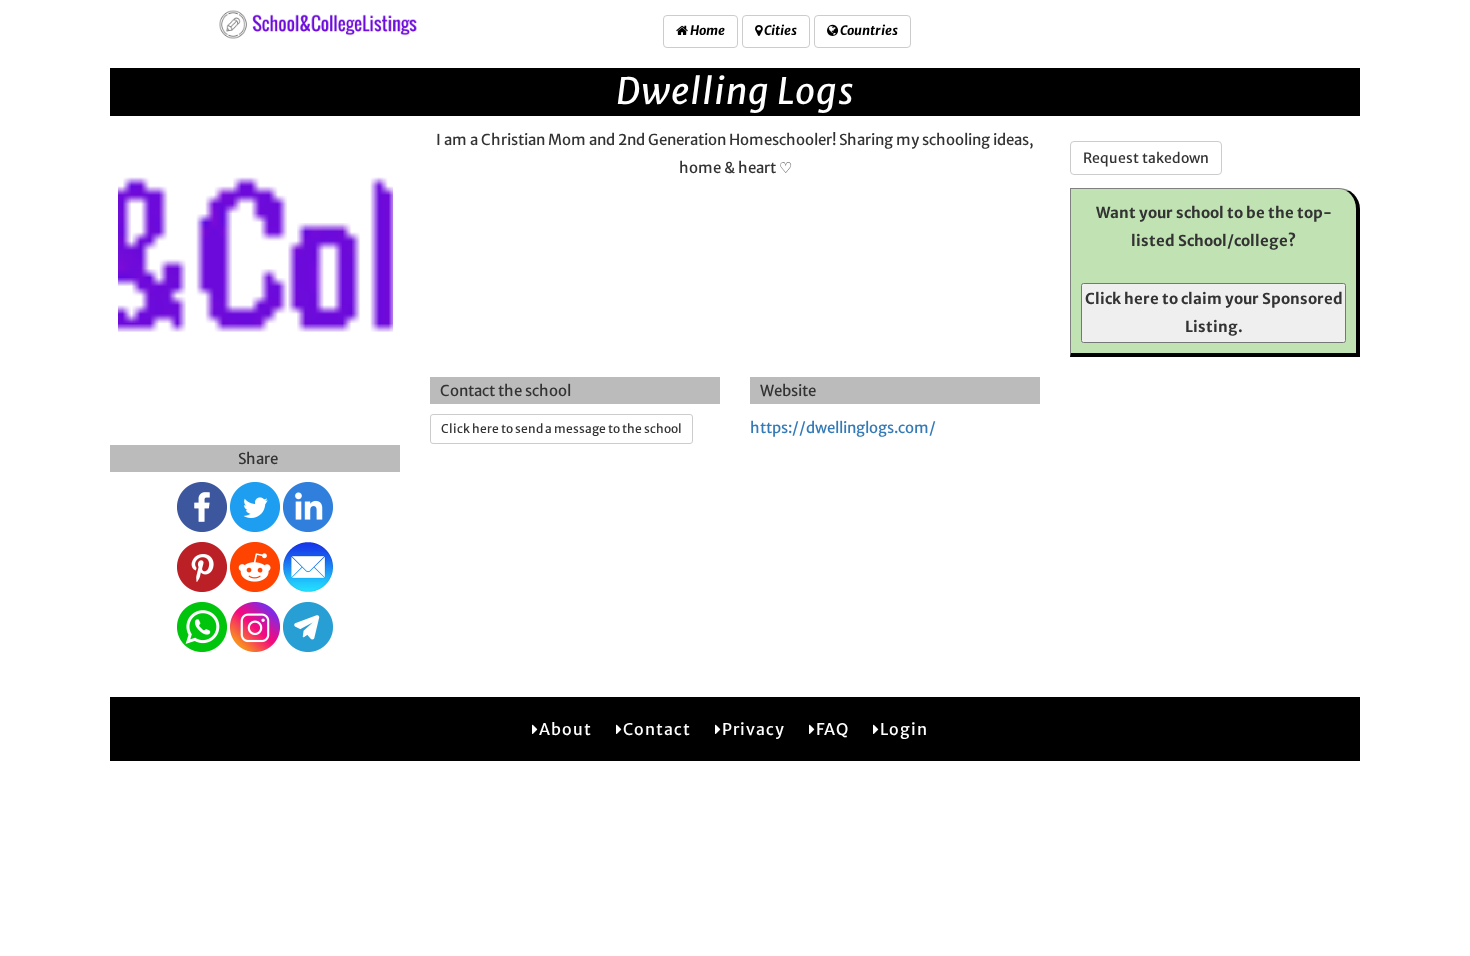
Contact (657, 729)
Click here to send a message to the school (561, 428)
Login (904, 729)
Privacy (753, 729)
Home (706, 30)
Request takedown (1146, 158)
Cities (779, 30)
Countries (868, 30)
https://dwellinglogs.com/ (843, 427)
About (565, 729)
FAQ (832, 729)
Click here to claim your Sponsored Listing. (1214, 312)
